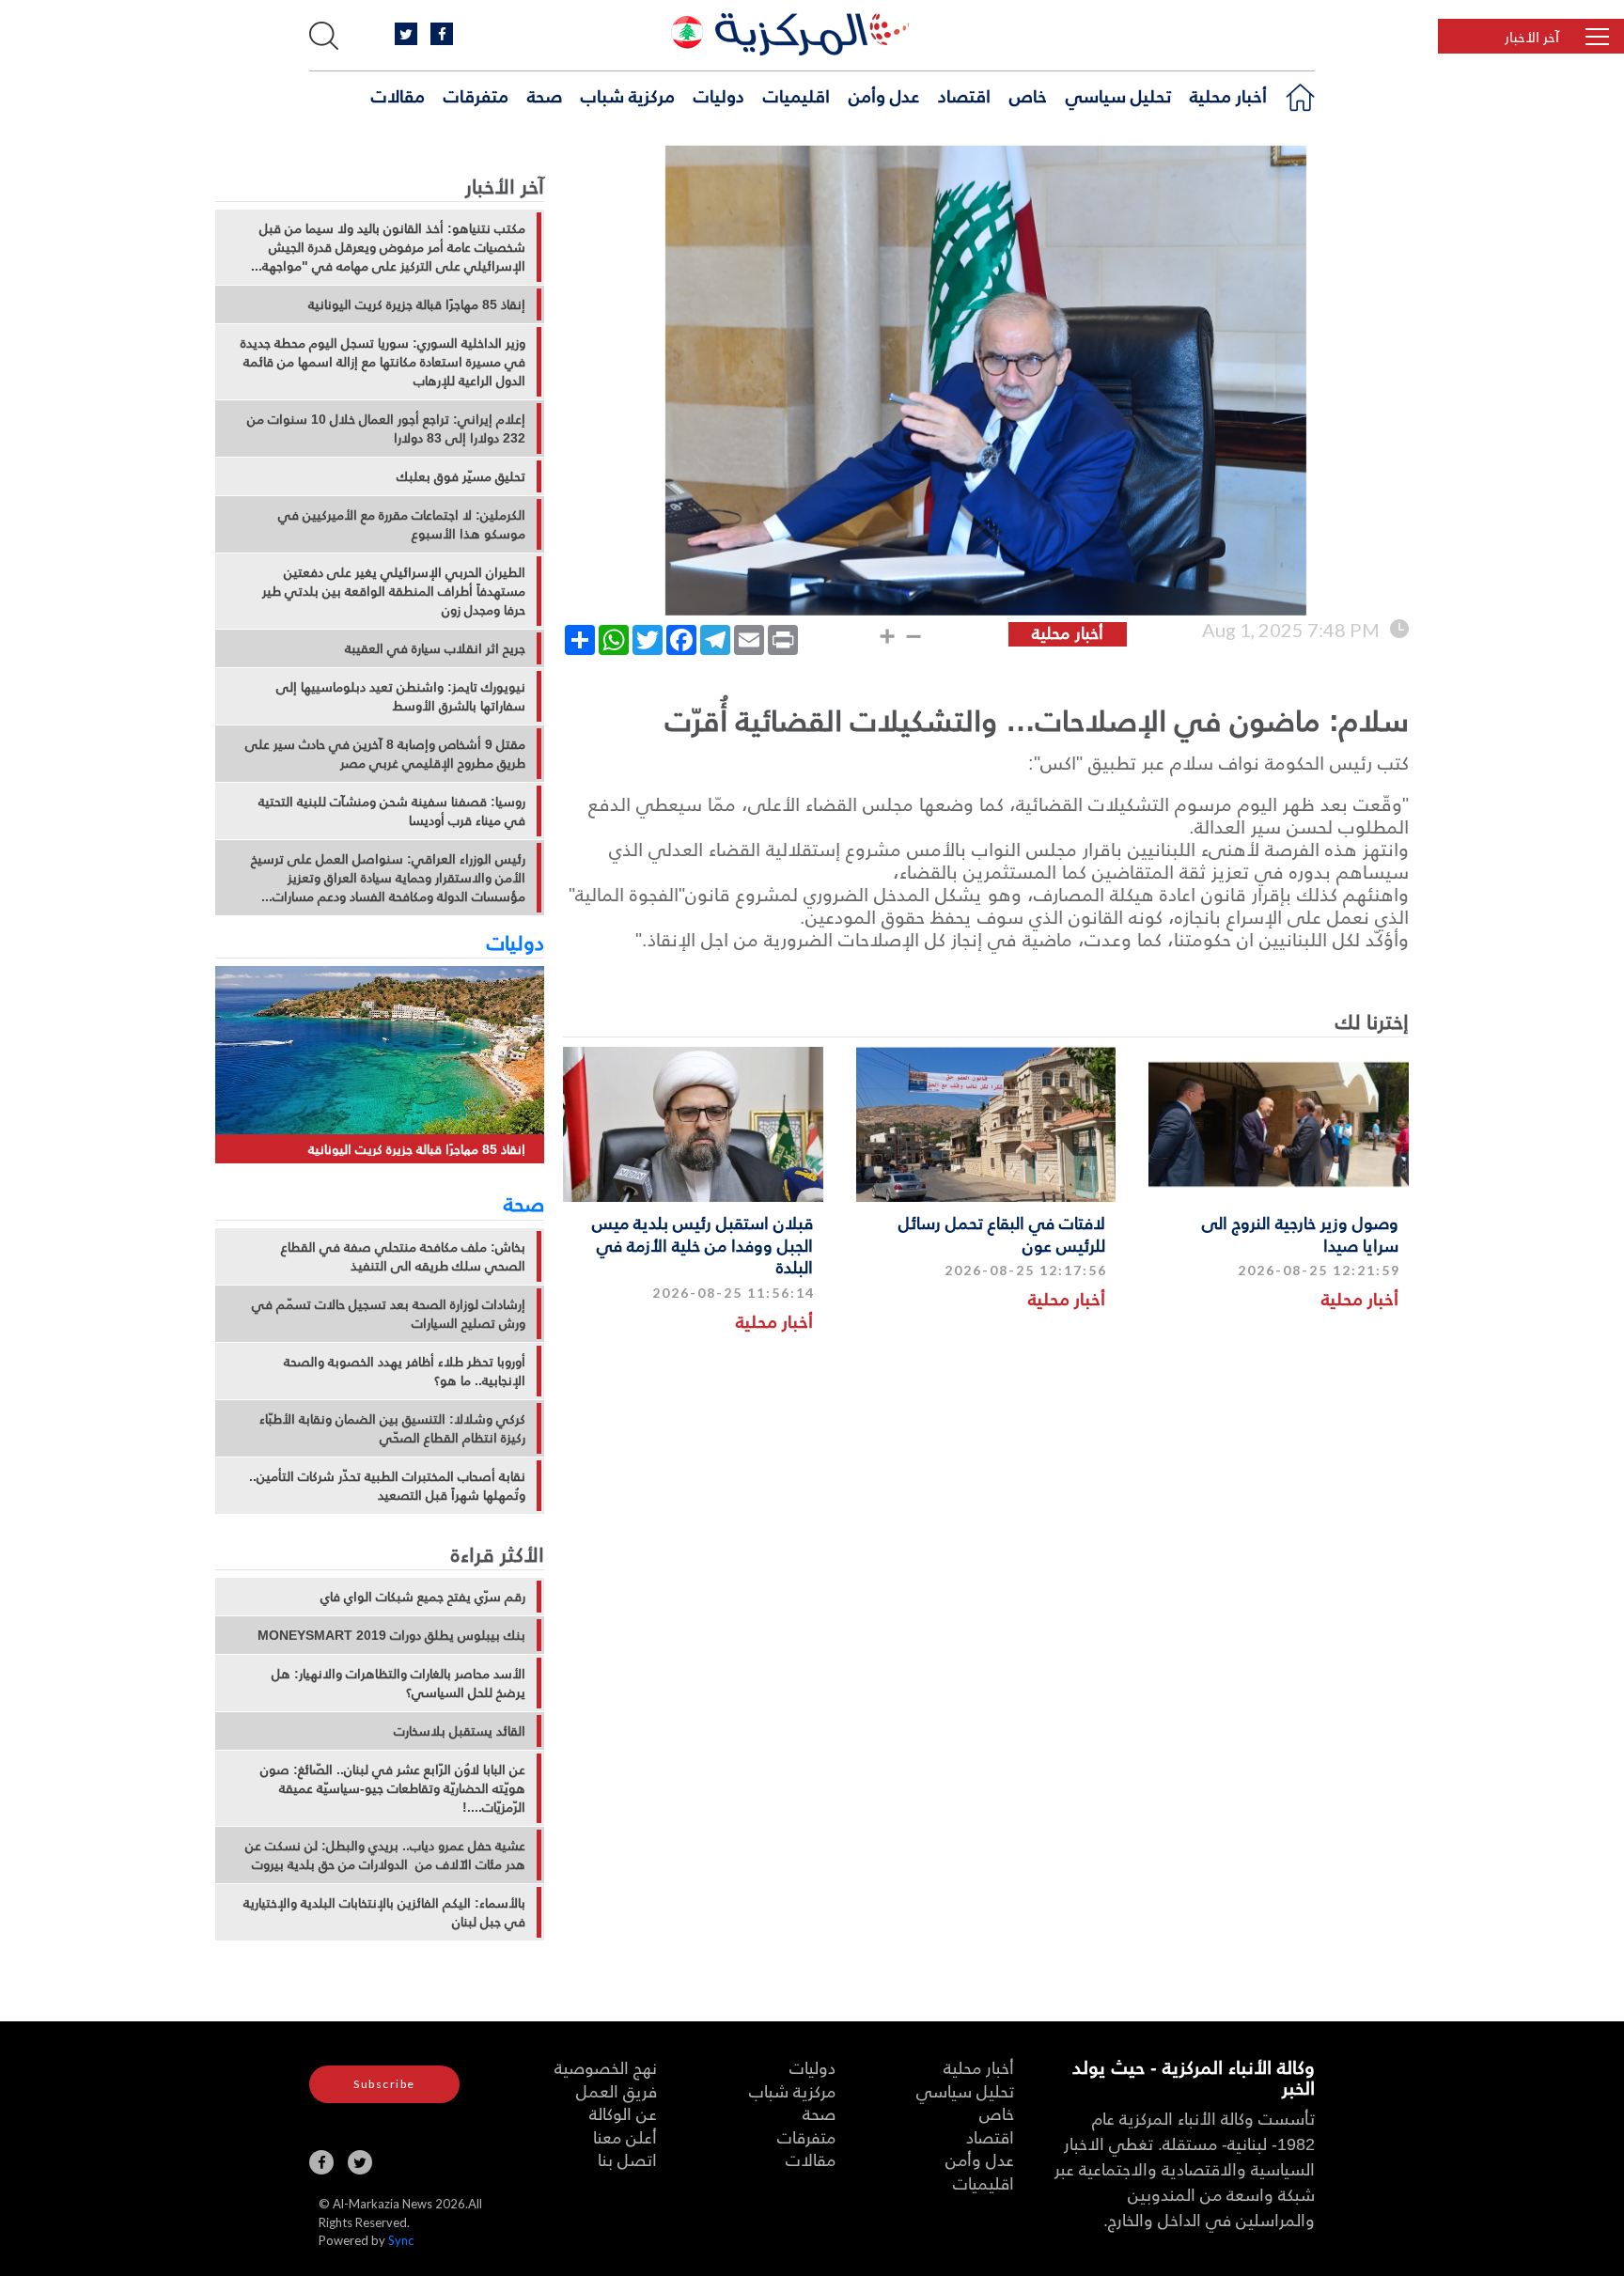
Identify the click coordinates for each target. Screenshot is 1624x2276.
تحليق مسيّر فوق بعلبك (461, 476)
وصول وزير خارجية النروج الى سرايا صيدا (1300, 1233)
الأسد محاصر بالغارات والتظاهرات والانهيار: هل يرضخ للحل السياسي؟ (398, 1683)
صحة (545, 95)
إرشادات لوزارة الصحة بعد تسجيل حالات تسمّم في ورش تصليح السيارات (389, 1314)
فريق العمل (617, 2090)
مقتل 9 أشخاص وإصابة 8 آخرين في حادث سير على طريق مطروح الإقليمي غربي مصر (385, 754)
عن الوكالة (623, 2113)
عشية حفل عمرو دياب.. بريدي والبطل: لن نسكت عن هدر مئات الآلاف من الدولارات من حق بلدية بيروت (385, 1855)
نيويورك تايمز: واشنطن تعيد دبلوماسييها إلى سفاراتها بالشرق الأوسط (401, 696)
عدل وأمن (884, 95)
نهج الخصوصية (606, 2067)
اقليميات (796, 95)
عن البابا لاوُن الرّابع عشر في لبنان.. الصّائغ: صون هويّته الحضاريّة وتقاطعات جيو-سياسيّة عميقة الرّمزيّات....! (393, 1788)
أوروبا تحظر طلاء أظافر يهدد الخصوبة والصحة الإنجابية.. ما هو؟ (405, 1371)
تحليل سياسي (1118, 95)
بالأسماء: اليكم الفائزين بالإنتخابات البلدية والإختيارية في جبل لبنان (384, 1912)
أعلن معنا (625, 2136)
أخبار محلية (1228, 95)
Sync (401, 2240)
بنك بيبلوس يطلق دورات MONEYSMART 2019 (391, 1635)
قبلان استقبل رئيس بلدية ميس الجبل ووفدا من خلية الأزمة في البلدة (703, 1244)
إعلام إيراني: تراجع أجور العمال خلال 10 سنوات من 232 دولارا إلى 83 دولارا (386, 429)
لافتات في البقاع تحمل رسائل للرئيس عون (1002, 1233)
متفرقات (476, 95)
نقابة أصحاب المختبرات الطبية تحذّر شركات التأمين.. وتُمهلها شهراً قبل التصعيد (387, 1486)
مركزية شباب (628, 95)
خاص (1028, 95)
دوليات (719, 95)
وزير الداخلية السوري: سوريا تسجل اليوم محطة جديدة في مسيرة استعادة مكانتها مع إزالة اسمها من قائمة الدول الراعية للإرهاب (383, 362)
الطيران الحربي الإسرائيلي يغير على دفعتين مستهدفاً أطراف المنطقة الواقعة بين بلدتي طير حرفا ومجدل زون (394, 591)
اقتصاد (964, 95)
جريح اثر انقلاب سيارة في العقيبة (435, 648)
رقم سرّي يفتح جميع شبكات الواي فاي (423, 1597)
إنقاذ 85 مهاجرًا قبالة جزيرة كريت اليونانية (417, 304)
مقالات (398, 95)
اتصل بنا (627, 2159)
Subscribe (384, 2084)
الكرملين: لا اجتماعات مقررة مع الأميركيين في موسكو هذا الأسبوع (402, 524)
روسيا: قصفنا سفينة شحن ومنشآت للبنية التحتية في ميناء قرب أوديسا (392, 811)
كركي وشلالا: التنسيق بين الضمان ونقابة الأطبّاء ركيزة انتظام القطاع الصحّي (392, 1428)
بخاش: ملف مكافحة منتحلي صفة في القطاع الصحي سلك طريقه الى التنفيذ (403, 1256)
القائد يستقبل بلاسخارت (460, 1731)
